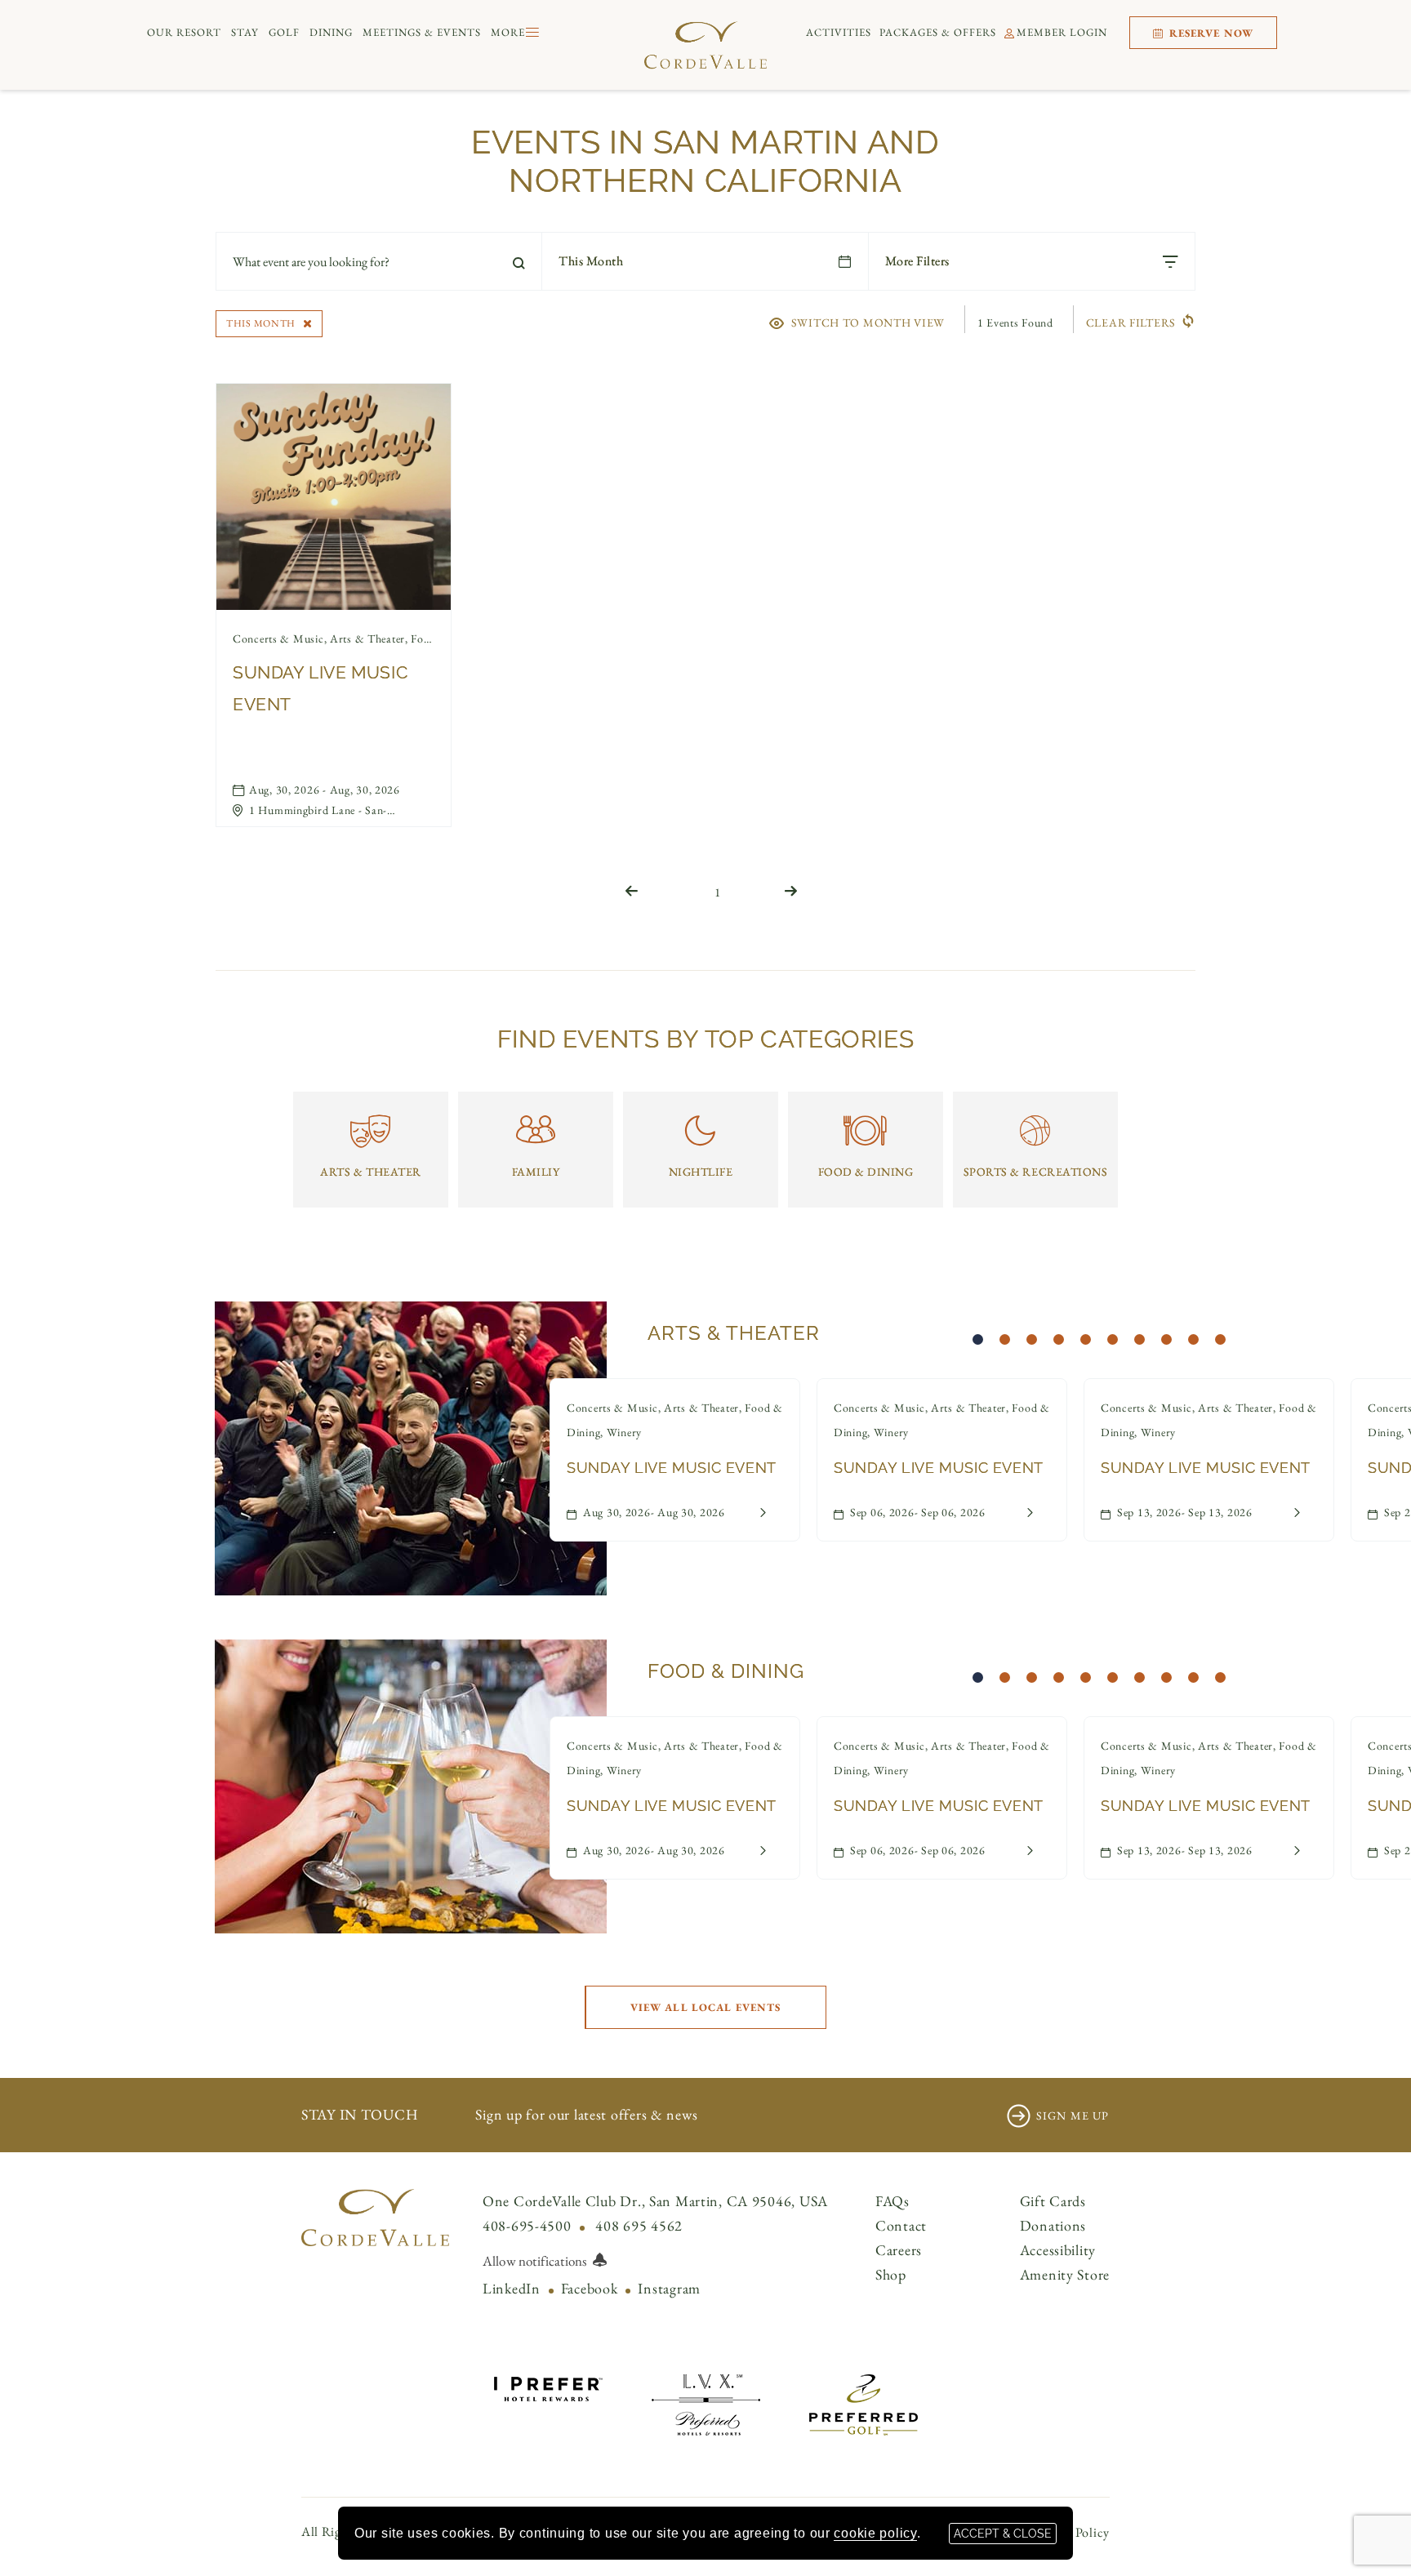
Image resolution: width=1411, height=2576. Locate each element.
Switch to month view (868, 322)
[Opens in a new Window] (548, 2386)
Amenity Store (1065, 2274)
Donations (1053, 2225)
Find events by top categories (705, 1039)
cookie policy (875, 2533)
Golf (284, 32)
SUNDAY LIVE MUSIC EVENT (320, 688)
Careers (899, 2250)
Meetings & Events (422, 32)
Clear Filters (1131, 323)
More (508, 32)
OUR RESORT (184, 32)
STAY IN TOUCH (360, 2114)
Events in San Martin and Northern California (705, 161)
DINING (331, 32)
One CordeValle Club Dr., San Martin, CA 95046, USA (655, 2201)
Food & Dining (726, 1671)
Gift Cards (1053, 2201)
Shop (891, 2274)
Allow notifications (534, 2261)
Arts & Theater (734, 1333)
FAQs (892, 2201)
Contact (901, 2225)
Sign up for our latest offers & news (586, 2114)
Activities (839, 32)
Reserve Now (1210, 33)
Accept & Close (1003, 2534)
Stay (245, 32)
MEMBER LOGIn (1062, 32)
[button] (705, 2007)
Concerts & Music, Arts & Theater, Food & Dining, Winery (334, 638)
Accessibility (1058, 2250)
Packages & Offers (938, 32)
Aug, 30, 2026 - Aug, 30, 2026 (325, 790)
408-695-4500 (527, 2225)
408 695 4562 (639, 2225)
